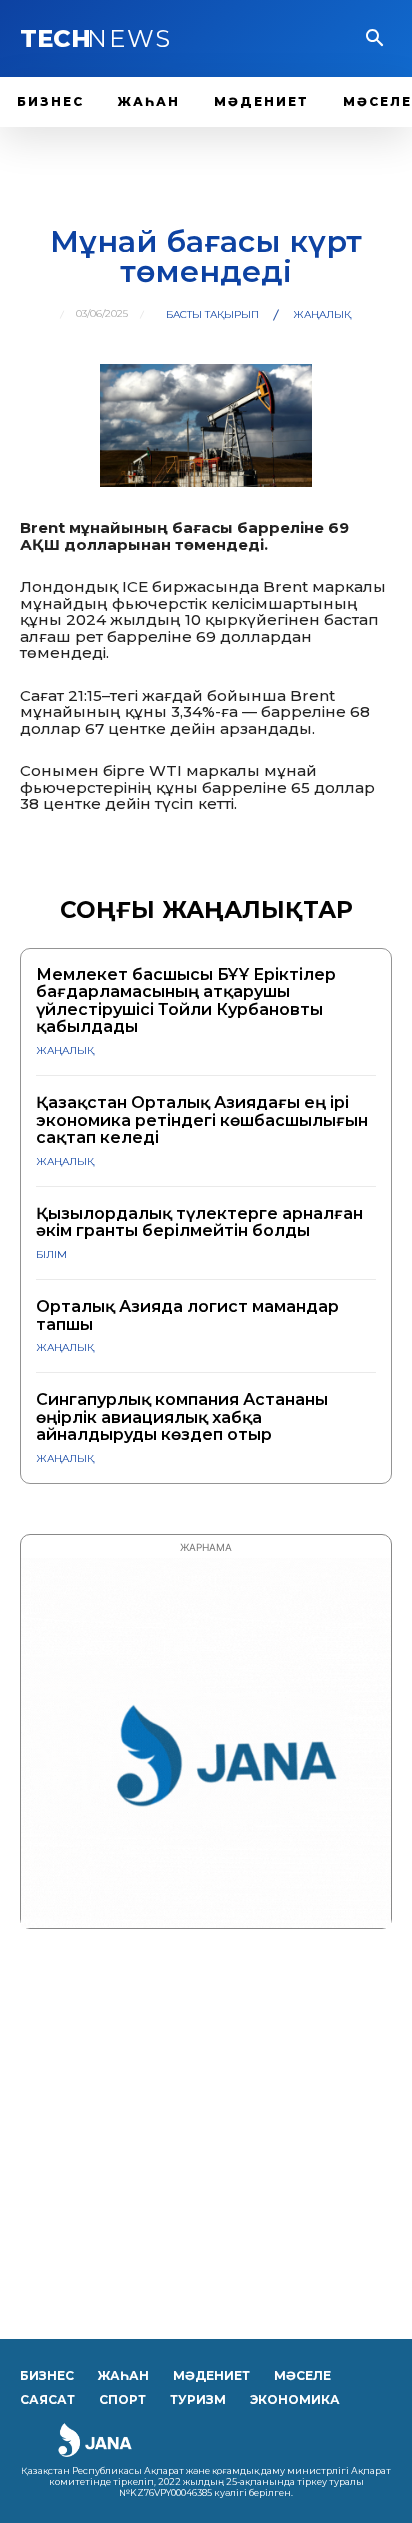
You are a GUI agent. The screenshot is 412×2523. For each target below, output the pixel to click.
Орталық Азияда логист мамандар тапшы (187, 1315)
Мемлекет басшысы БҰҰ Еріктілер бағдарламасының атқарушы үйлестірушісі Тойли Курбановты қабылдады (186, 1001)
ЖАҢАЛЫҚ (322, 315)
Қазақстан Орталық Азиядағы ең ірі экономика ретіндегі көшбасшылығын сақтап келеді (202, 1120)
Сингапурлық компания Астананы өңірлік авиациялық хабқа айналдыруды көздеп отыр (182, 1417)
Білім (51, 1254)
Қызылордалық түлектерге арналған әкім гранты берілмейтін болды (199, 1222)
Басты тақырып (212, 315)
